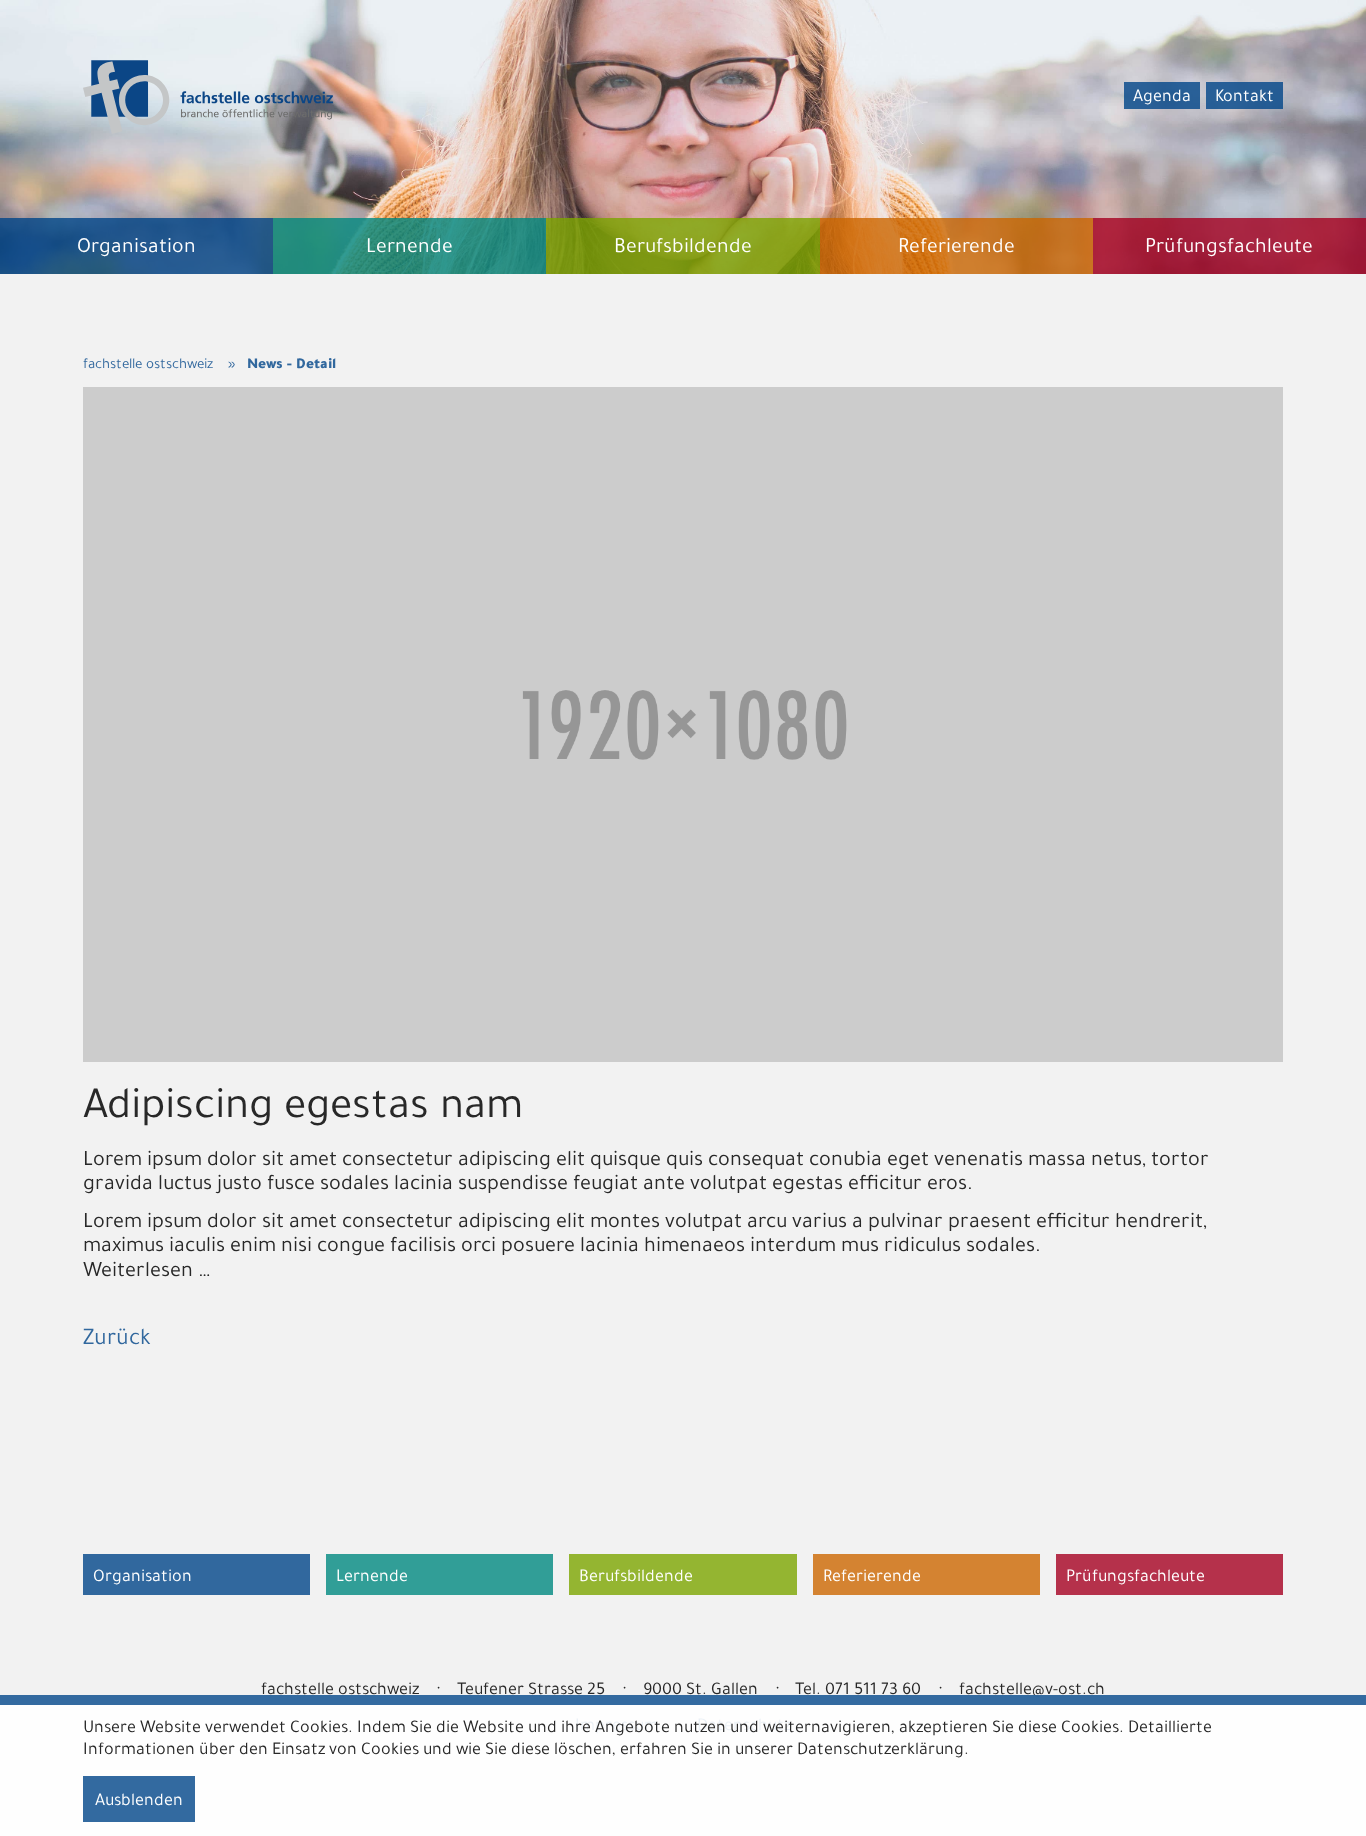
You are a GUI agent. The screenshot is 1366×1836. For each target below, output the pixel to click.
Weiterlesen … (146, 1273)
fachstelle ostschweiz (148, 365)
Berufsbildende (636, 1578)
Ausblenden (139, 1802)
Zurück (117, 1341)
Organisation (142, 1578)
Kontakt (1244, 98)
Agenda (1162, 98)
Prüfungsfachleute (1135, 1578)
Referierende (872, 1578)
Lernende (372, 1578)
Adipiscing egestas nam (303, 1110)
